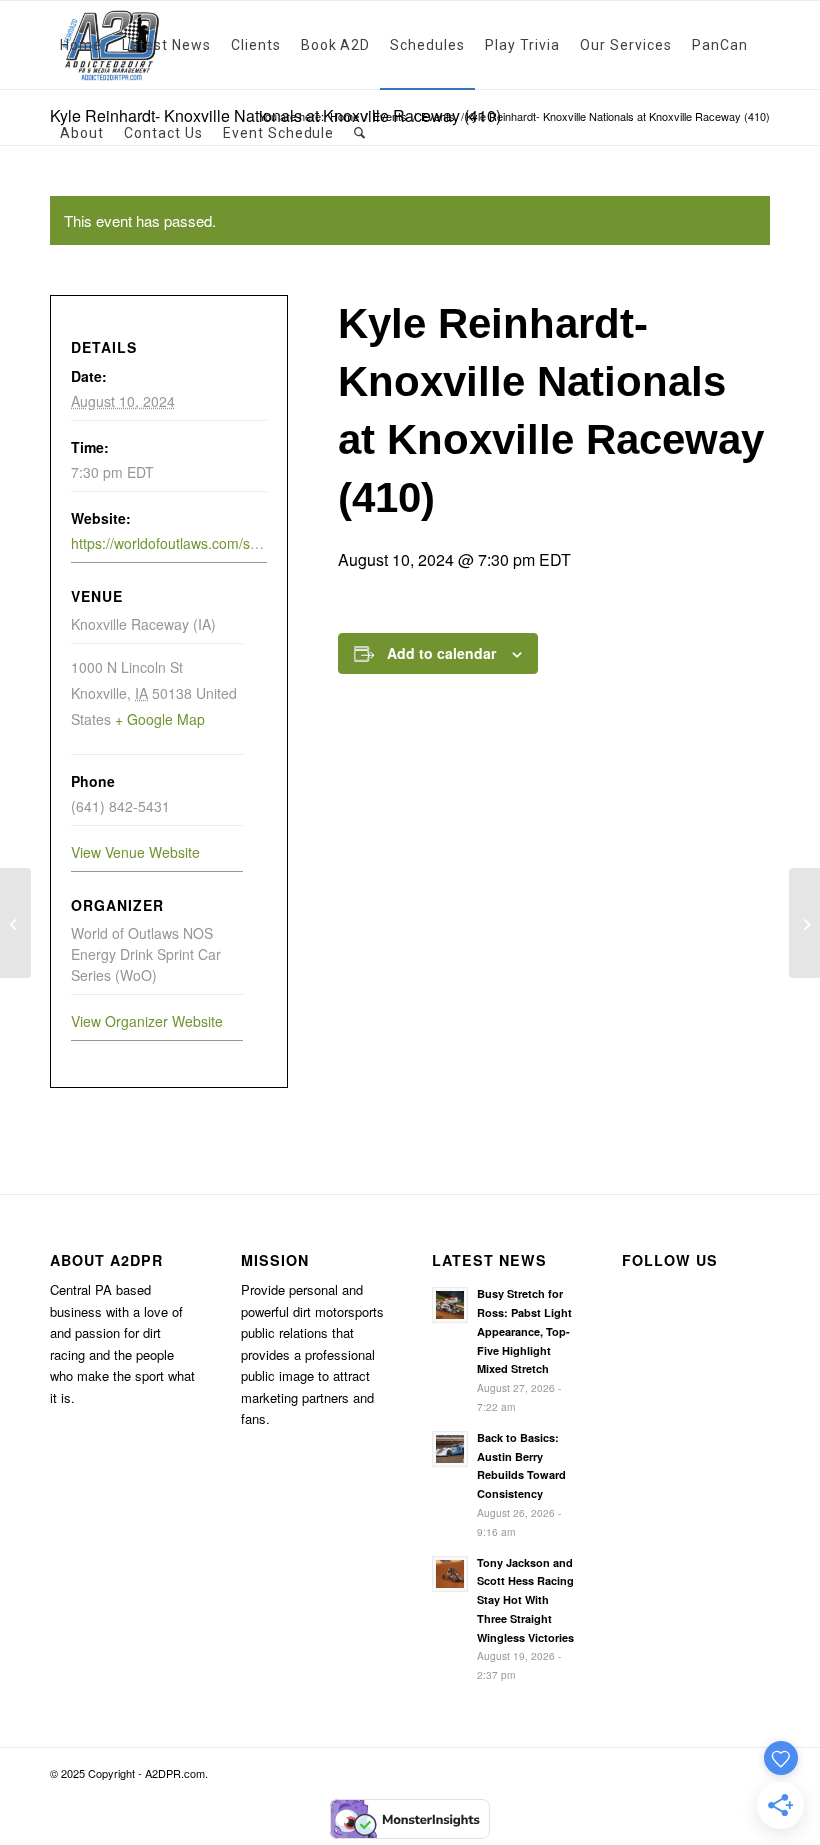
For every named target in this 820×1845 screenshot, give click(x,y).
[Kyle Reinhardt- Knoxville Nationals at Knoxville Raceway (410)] (15, 923)
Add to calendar (441, 653)
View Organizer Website (147, 1021)
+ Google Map (160, 719)
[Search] (360, 133)
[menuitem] (81, 45)
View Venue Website (135, 852)
